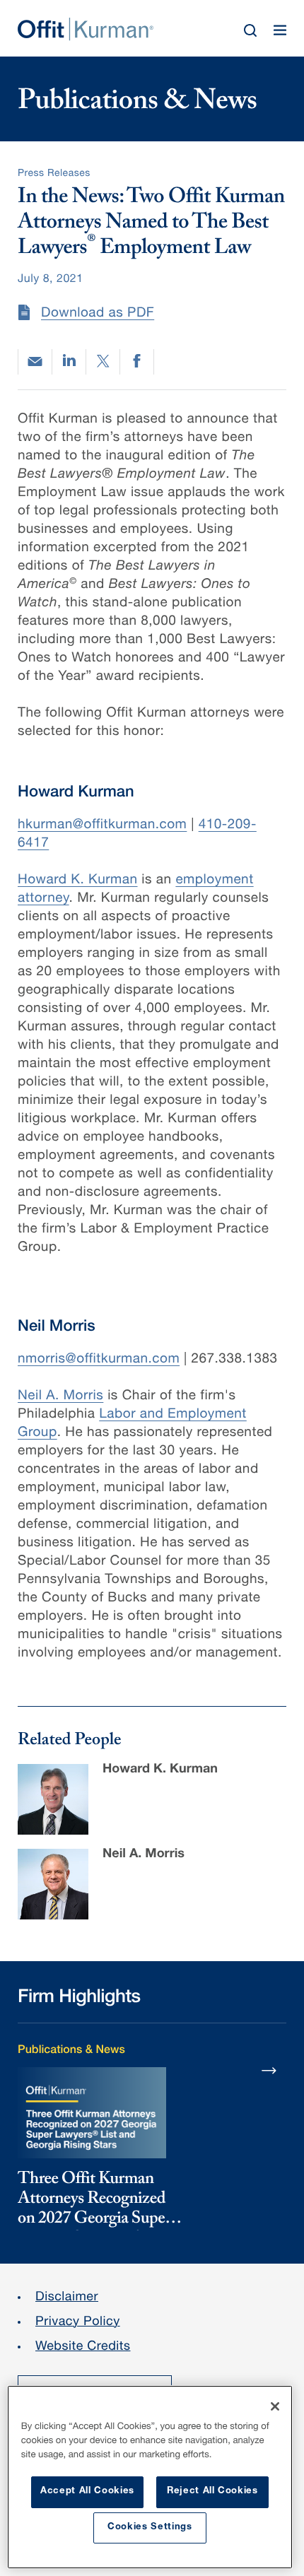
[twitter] (103, 362)
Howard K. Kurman (78, 881)
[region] (150, 2477)
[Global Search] (250, 30)
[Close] (275, 2406)
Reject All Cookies (212, 2492)
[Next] (269, 2070)
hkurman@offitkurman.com (102, 826)
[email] (35, 361)
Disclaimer (67, 2298)
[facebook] (137, 362)
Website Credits (83, 2348)
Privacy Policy (78, 2323)
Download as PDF (98, 314)
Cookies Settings (150, 2528)
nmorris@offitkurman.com (99, 1360)
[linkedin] (69, 362)
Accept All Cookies (87, 2492)
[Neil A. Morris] (53, 1884)
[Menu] (280, 30)
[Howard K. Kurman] (53, 1799)
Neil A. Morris (60, 1397)
